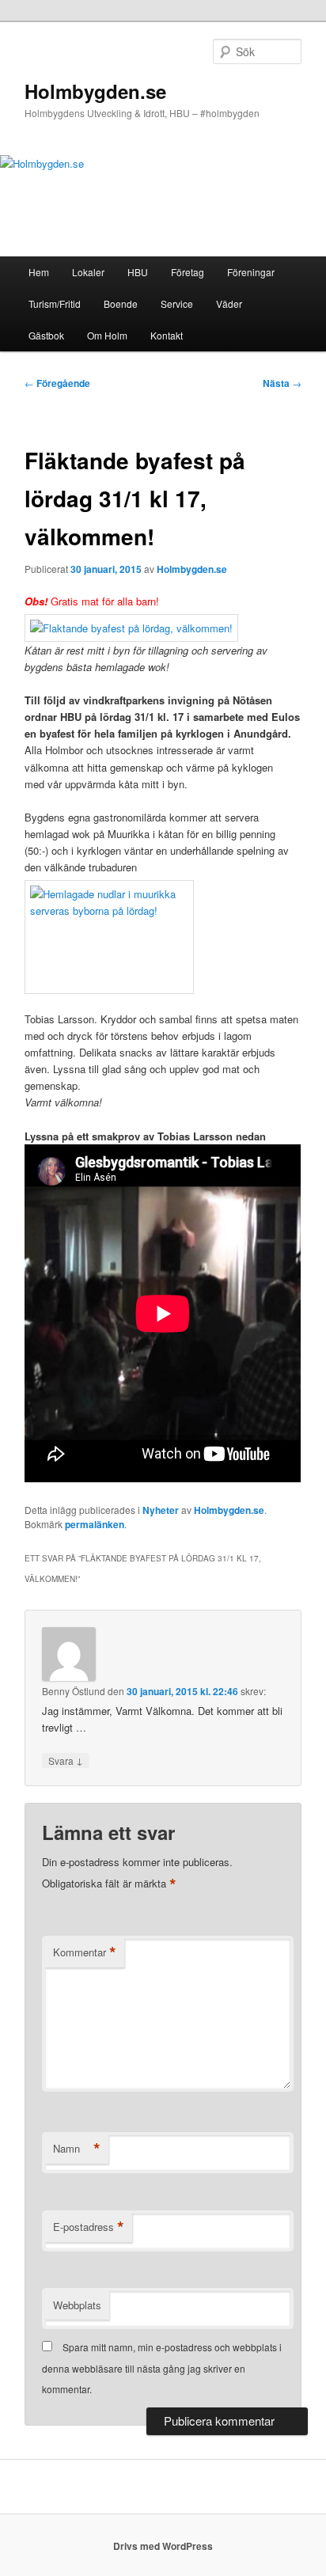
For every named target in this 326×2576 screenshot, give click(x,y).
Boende (121, 304)
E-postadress (89, 2227)
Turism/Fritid (55, 304)
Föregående (57, 383)
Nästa (282, 383)
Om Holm (107, 335)
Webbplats (77, 2305)
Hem (39, 272)
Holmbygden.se (95, 91)
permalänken (95, 1524)
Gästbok (46, 335)
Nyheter (161, 1510)
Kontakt (167, 335)
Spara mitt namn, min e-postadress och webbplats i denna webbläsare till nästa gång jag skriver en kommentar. (162, 2368)
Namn (77, 2149)
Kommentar (85, 1952)
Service (177, 304)
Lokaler (88, 272)
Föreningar (251, 272)
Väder (229, 304)
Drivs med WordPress (163, 2546)
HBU (138, 272)
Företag (188, 272)
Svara (66, 1760)
